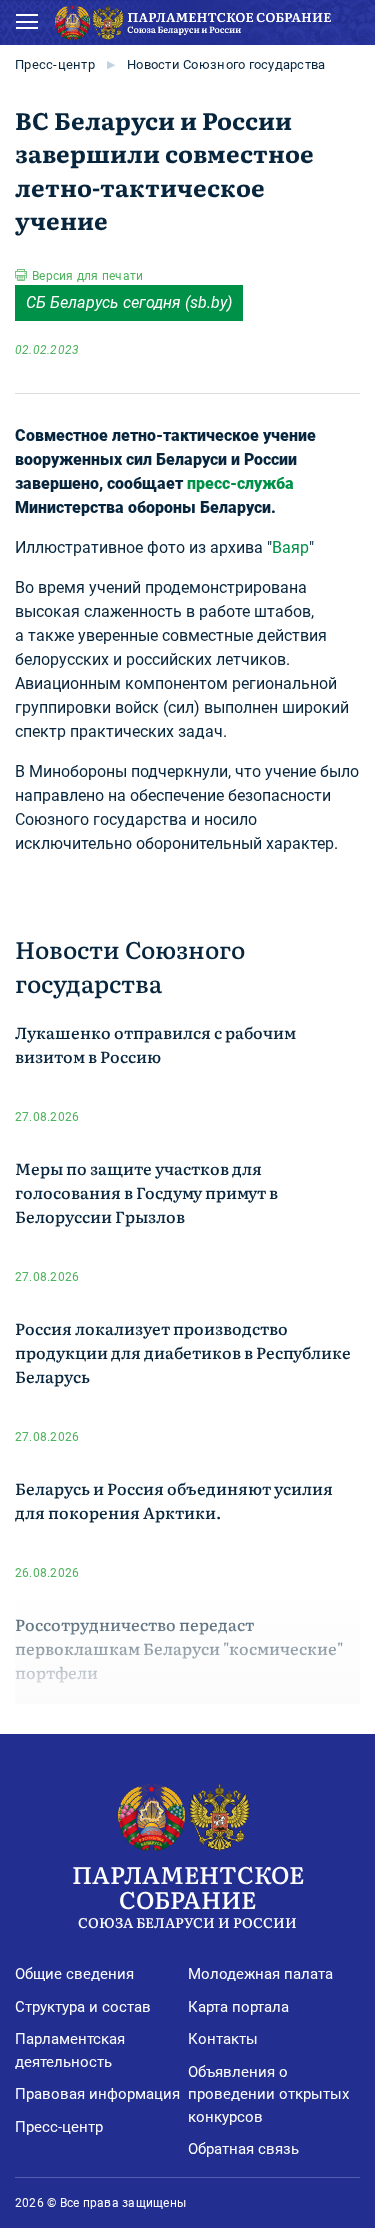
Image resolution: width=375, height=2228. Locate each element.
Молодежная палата (260, 1974)
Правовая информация (97, 2094)
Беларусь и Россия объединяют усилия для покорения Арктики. (174, 1500)
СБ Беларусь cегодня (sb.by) (129, 302)
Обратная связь (243, 2149)
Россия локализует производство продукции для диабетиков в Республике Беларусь (183, 1352)
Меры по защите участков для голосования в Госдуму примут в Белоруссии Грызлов (146, 1192)
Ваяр (290, 547)
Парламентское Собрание (188, 1894)
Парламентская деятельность (70, 2050)
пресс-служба (240, 483)
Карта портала (238, 2007)
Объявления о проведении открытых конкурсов (268, 2094)
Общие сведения (74, 1974)
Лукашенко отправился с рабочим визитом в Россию (155, 1044)
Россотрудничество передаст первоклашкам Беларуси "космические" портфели (179, 1648)
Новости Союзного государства (226, 64)
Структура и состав (83, 2007)
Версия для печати (87, 276)
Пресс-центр (55, 64)
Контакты (223, 2039)
